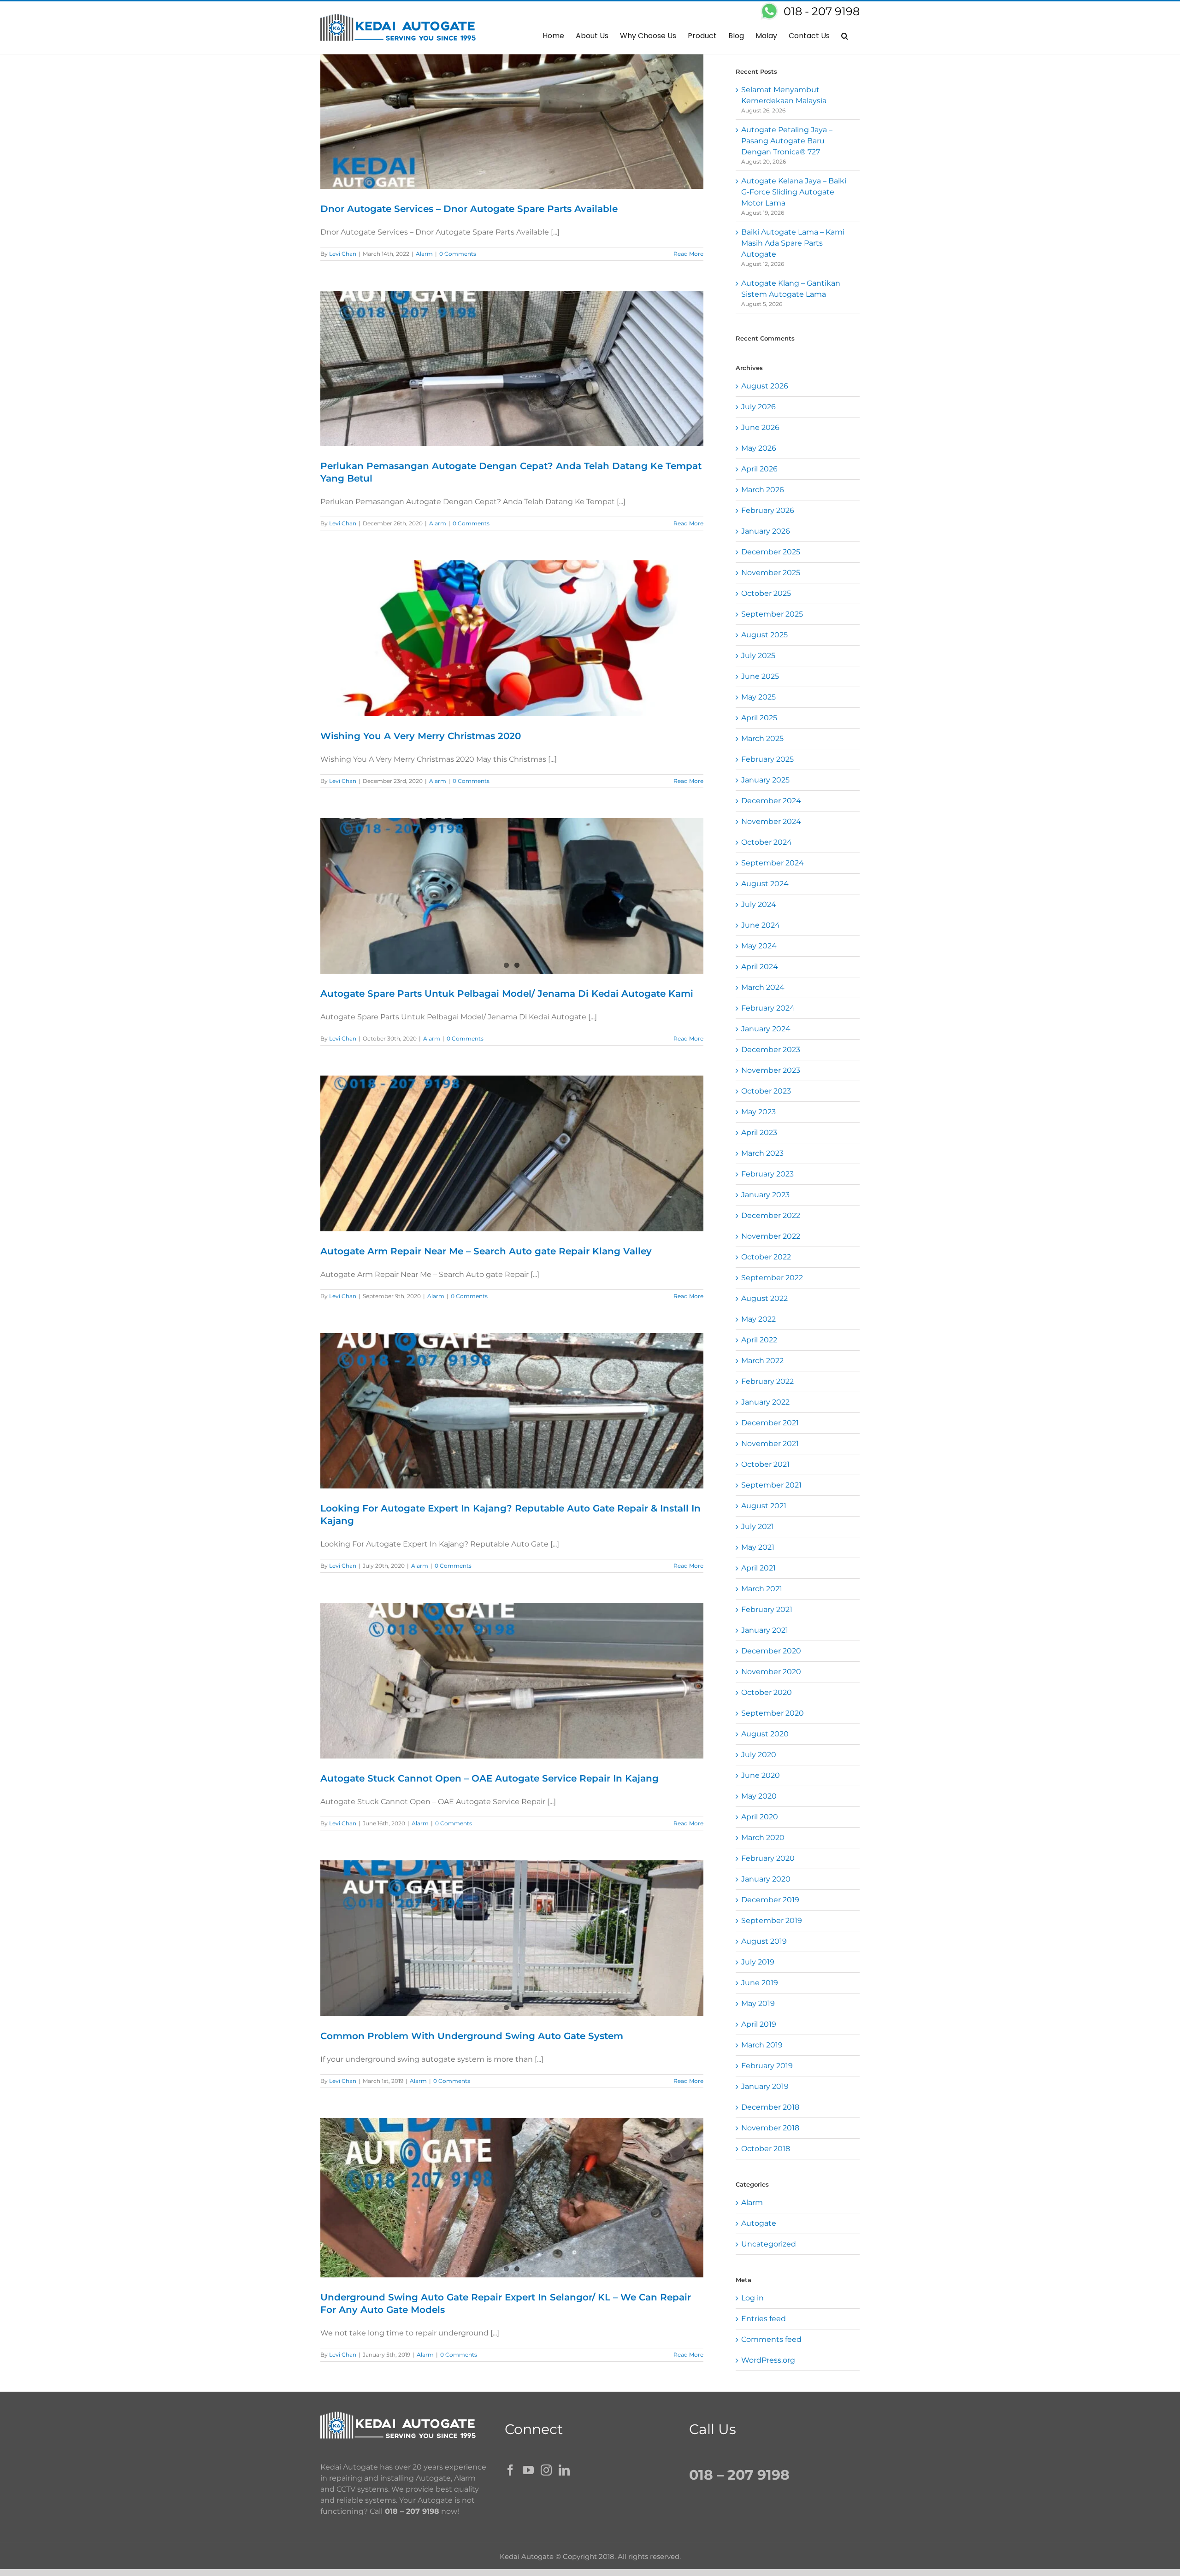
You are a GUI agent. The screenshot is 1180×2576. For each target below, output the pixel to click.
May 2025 (758, 697)
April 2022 (759, 1340)
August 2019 (764, 1941)
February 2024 (768, 1008)
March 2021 (762, 1589)
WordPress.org (768, 2360)
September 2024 (773, 863)
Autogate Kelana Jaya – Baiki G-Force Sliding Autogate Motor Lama (794, 192)
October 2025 (766, 593)
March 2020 (763, 1838)
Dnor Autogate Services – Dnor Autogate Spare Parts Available (469, 209)
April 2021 (758, 1568)
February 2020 (768, 1858)
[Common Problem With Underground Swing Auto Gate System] (512, 1938)
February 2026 (768, 510)
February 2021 (767, 1609)
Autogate (759, 2223)
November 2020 (771, 1672)
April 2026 (759, 469)
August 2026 (765, 386)
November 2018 (770, 2128)
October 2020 (767, 1692)
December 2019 (770, 1900)
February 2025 (767, 759)
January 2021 (765, 1630)
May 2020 (759, 1796)
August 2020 (765, 1734)
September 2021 (771, 1485)
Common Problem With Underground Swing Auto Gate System (472, 2036)
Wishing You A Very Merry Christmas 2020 (421, 736)
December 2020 (771, 1651)
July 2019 (758, 1962)
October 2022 (766, 1257)
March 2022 (762, 1361)
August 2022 (764, 1298)
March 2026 (763, 490)
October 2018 (766, 2149)
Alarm (424, 254)
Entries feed (764, 2319)
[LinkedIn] (564, 2470)
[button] (845, 35)
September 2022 (772, 1278)
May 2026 (759, 448)
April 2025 (759, 718)
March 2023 (762, 1153)
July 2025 (758, 656)
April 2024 (760, 967)
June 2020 (761, 1775)
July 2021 (758, 1526)
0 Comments (458, 254)
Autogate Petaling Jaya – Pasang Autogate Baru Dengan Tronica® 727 (787, 141)
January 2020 (766, 1879)
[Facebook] (510, 2470)
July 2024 (759, 904)
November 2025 (771, 573)
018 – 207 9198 (412, 2511)
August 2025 (764, 635)
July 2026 (758, 407)
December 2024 (771, 801)
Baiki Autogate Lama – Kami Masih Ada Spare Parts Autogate (793, 243)
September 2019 (772, 1920)
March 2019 (762, 2045)
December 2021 (770, 1423)
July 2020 (759, 1755)
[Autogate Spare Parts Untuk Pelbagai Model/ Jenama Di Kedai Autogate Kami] (512, 896)
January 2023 (765, 1195)
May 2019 (758, 2003)
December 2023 (771, 1050)
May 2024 (759, 946)
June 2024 (761, 925)
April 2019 (759, 2024)
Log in (752, 2298)
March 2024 (763, 987)
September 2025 (772, 614)
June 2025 (760, 676)
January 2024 (766, 1029)
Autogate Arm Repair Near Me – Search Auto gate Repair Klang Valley (486, 1251)
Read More (688, 254)
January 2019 (765, 2086)
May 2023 (758, 1112)
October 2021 (765, 1464)
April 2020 (760, 1817)
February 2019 (767, 2066)
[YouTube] (528, 2470)
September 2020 (773, 1713)
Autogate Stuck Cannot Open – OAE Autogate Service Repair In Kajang (490, 1778)
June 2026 (760, 427)
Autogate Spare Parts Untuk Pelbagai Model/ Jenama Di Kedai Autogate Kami (507, 994)
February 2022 (767, 1381)
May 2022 (758, 1319)
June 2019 (760, 1983)
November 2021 (770, 1444)
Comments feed (771, 2339)
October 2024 (767, 842)
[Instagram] (546, 2470)
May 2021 (758, 1547)
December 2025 (771, 552)
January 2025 (765, 780)
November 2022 (771, 1236)
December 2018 (770, 2107)
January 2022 (765, 1402)
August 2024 (765, 884)
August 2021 (764, 1506)
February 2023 (767, 1174)
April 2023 (759, 1132)
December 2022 (771, 1215)
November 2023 (771, 1070)
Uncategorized (769, 2244)
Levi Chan (343, 254)
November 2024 (771, 821)
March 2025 (762, 738)
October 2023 (766, 1091)
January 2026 (766, 531)
